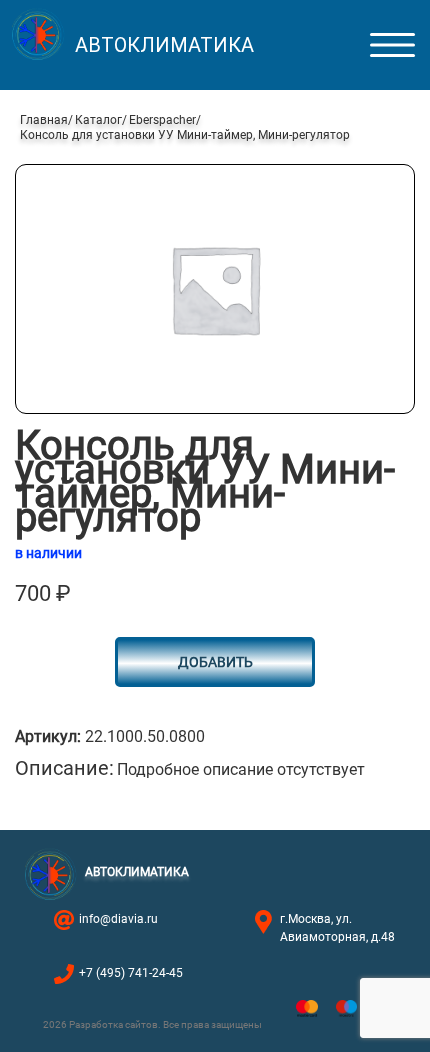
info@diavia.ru (118, 919)
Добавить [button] (215, 662)
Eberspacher (162, 120)
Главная (44, 120)
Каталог (98, 120)
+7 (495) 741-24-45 (131, 973)
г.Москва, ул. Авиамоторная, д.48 (337, 928)
